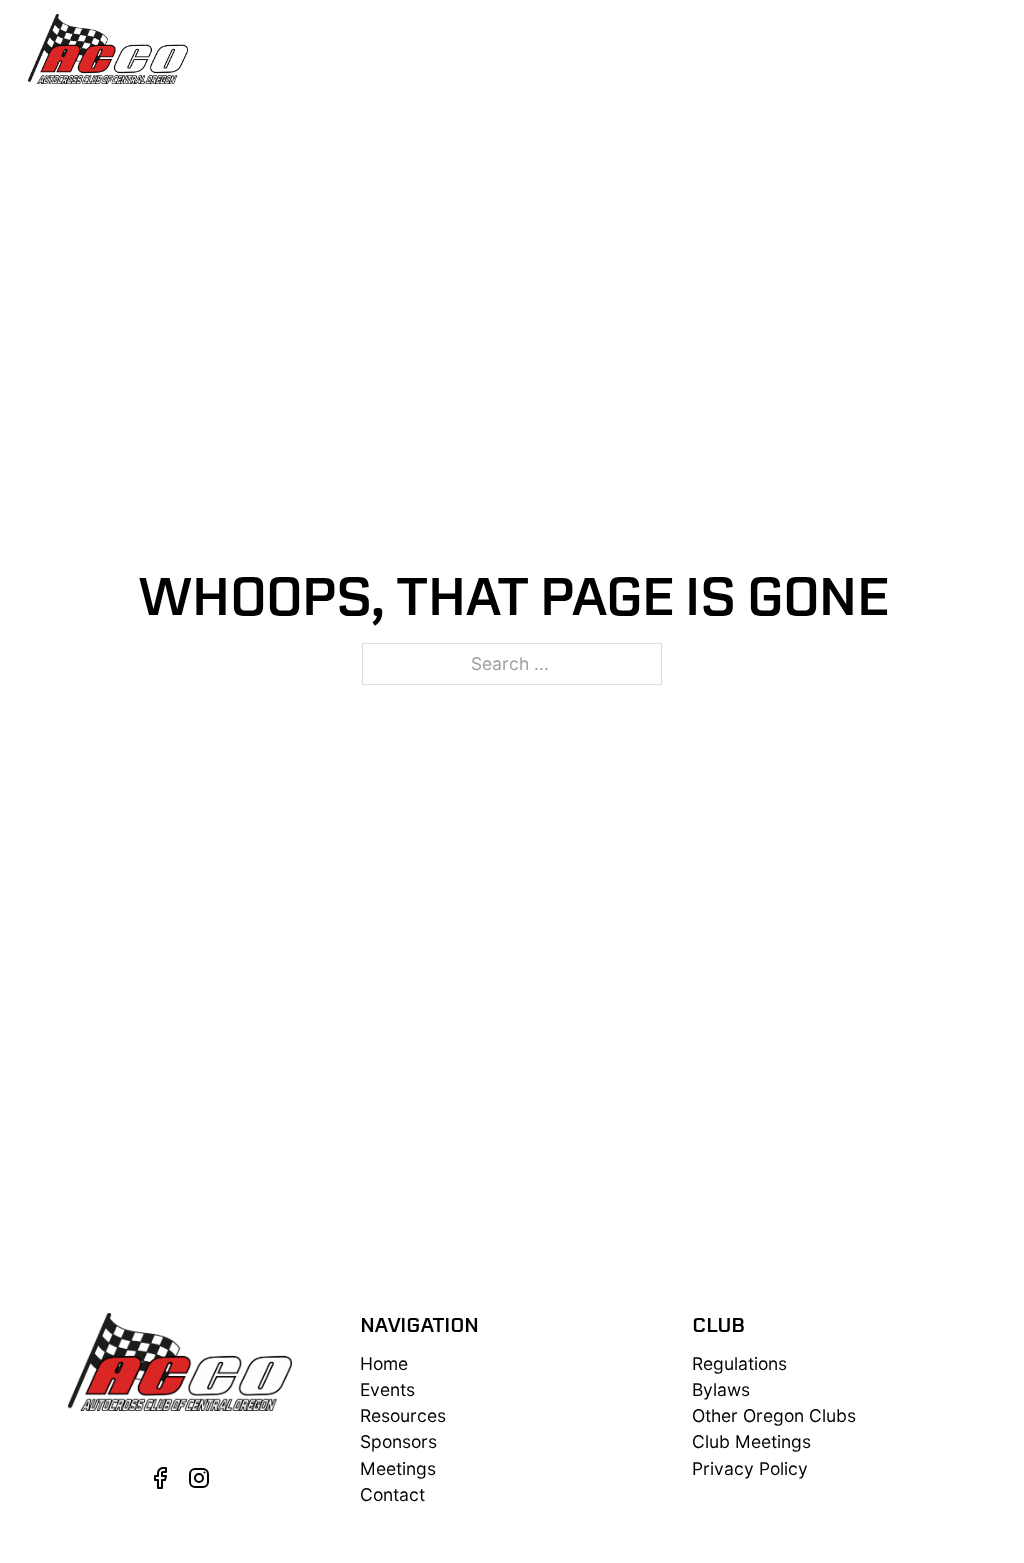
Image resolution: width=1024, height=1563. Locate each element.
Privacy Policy (750, 1468)
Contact (960, 48)
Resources (598, 48)
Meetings (739, 48)
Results (487, 48)
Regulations (739, 1363)
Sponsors (850, 48)
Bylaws (721, 1389)
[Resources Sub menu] (664, 48)
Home (384, 1363)
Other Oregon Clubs (774, 1415)
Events (393, 48)
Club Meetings (751, 1441)
